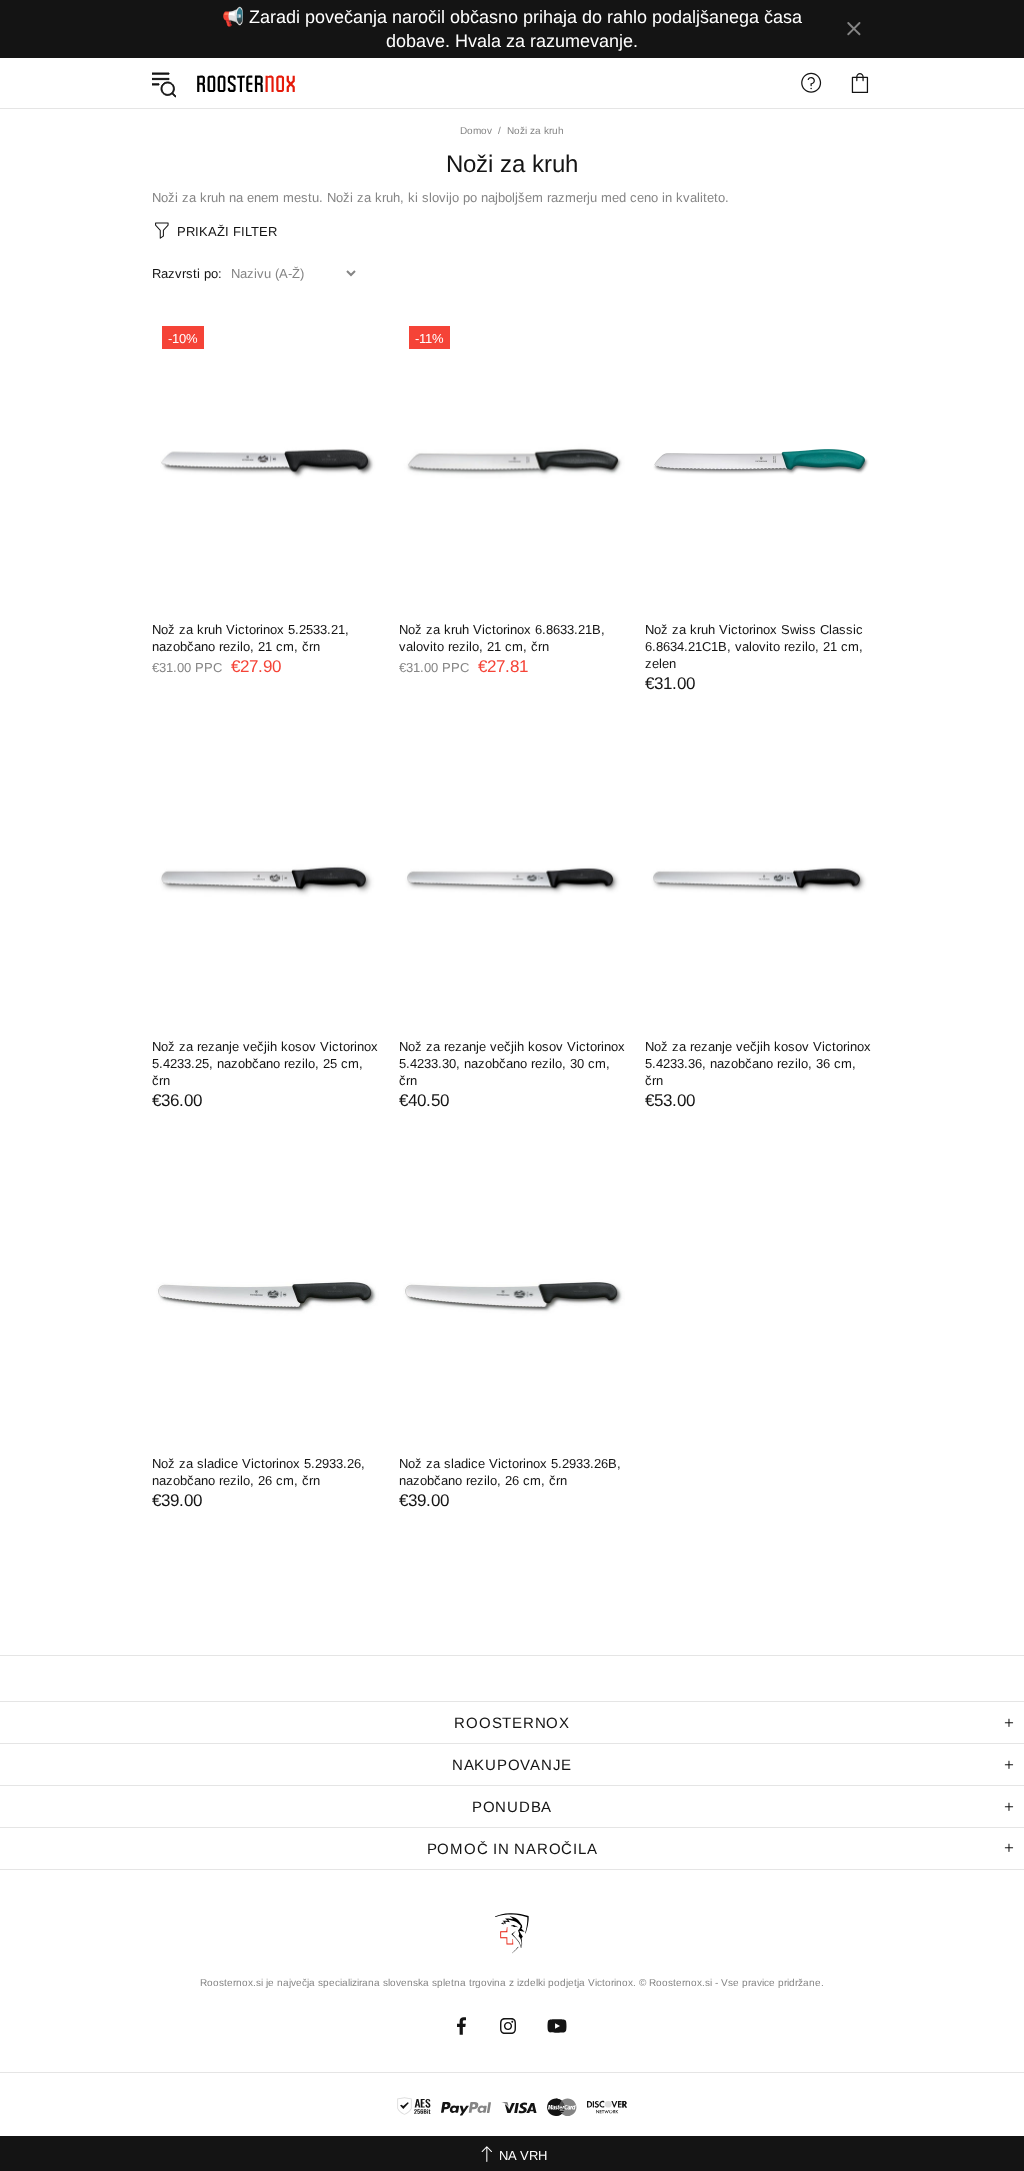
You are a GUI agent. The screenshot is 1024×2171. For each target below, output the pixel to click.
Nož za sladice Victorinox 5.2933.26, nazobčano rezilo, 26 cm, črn (258, 1472)
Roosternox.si (240, 83)
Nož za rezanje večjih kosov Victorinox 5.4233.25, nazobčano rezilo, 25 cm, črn (265, 1063)
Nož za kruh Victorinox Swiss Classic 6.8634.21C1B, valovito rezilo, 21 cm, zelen (754, 646)
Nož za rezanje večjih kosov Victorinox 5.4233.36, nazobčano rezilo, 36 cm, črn (758, 1063)
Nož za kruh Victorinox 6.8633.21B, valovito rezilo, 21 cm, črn (502, 638)
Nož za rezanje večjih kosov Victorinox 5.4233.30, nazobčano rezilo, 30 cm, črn (512, 1063)
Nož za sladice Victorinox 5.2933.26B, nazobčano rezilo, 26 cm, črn (510, 1472)
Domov (476, 130)
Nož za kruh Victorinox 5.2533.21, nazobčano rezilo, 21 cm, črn (250, 638)
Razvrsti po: (187, 273)
